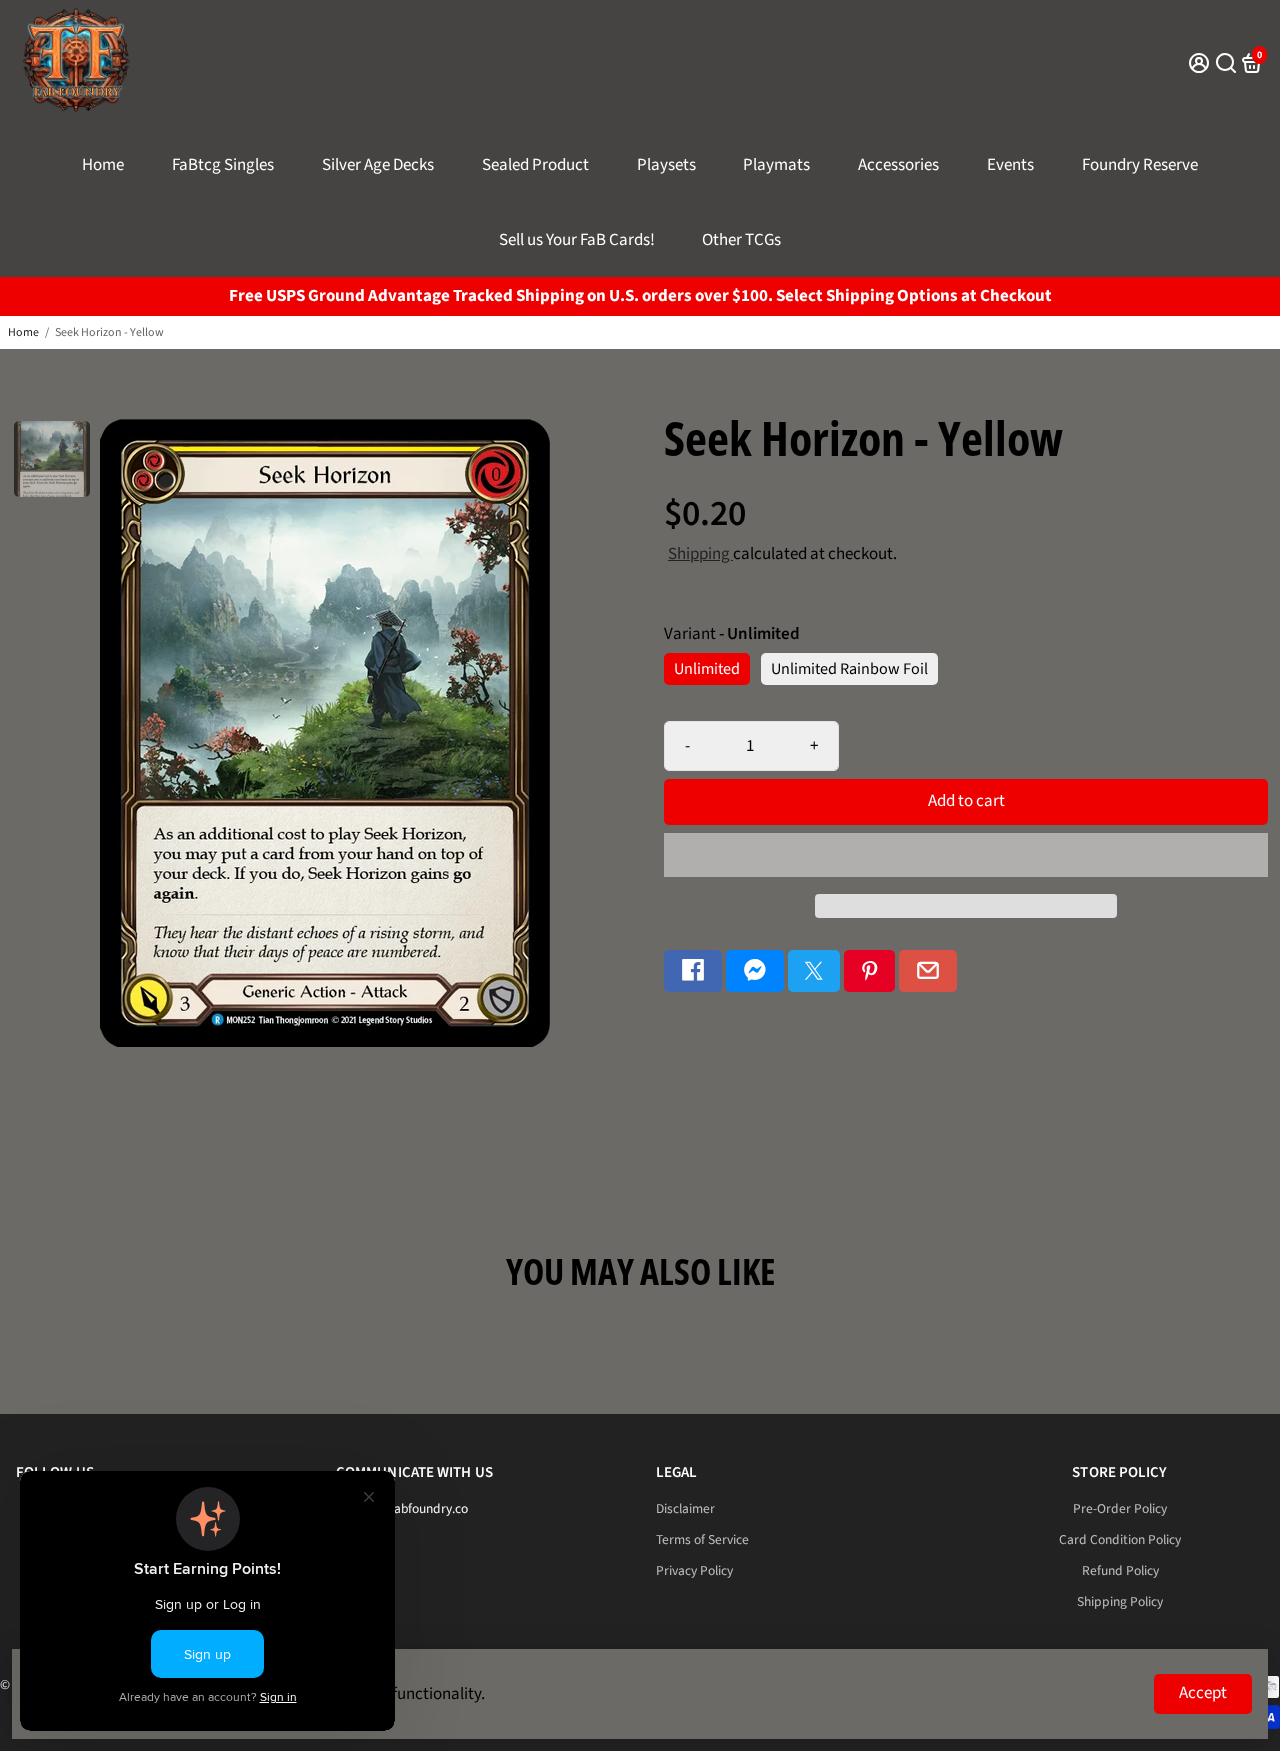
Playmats (776, 165)
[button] (966, 855)
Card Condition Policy (1120, 1539)
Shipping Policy (1120, 1601)
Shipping (700, 554)
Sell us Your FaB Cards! (577, 240)
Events (1010, 165)
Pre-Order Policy (1120, 1508)
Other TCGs (741, 240)
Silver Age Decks (378, 165)
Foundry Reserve (1140, 165)
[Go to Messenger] (755, 971)
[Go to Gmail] (928, 971)
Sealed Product (535, 165)
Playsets (666, 165)
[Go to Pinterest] (870, 971)
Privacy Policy (694, 1570)
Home (103, 165)
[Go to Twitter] (814, 971)
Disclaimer (685, 1508)
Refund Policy (1120, 1570)
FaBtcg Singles (223, 165)
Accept (1203, 1693)
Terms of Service (702, 1539)
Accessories (898, 165)
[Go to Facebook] (693, 971)
